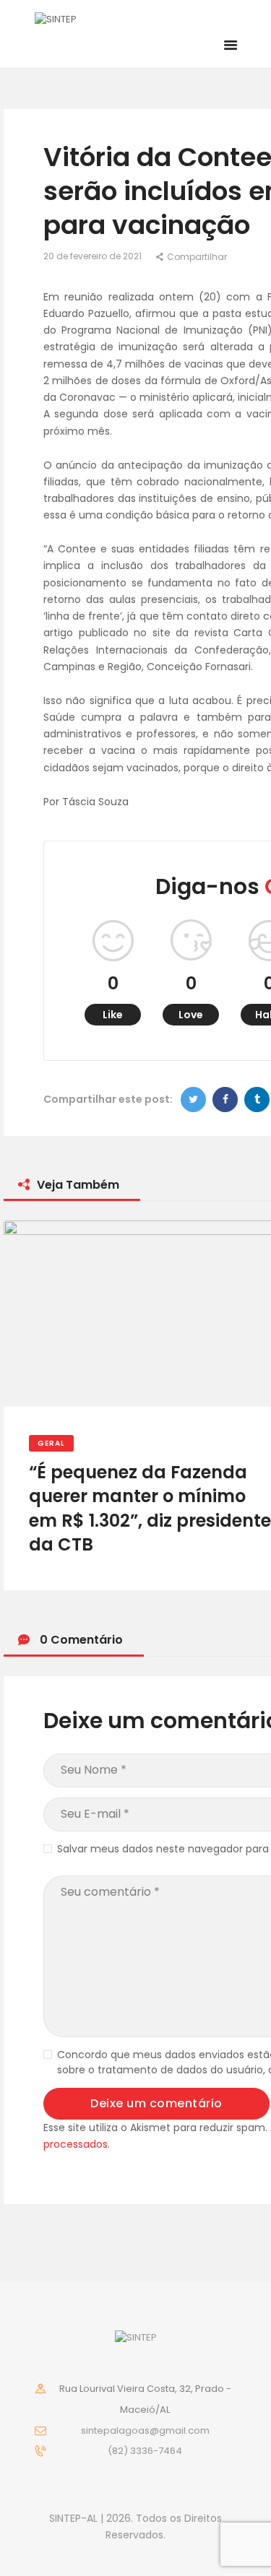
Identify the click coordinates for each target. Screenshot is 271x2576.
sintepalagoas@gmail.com (145, 2430)
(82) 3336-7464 (145, 2451)
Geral (51, 1443)
